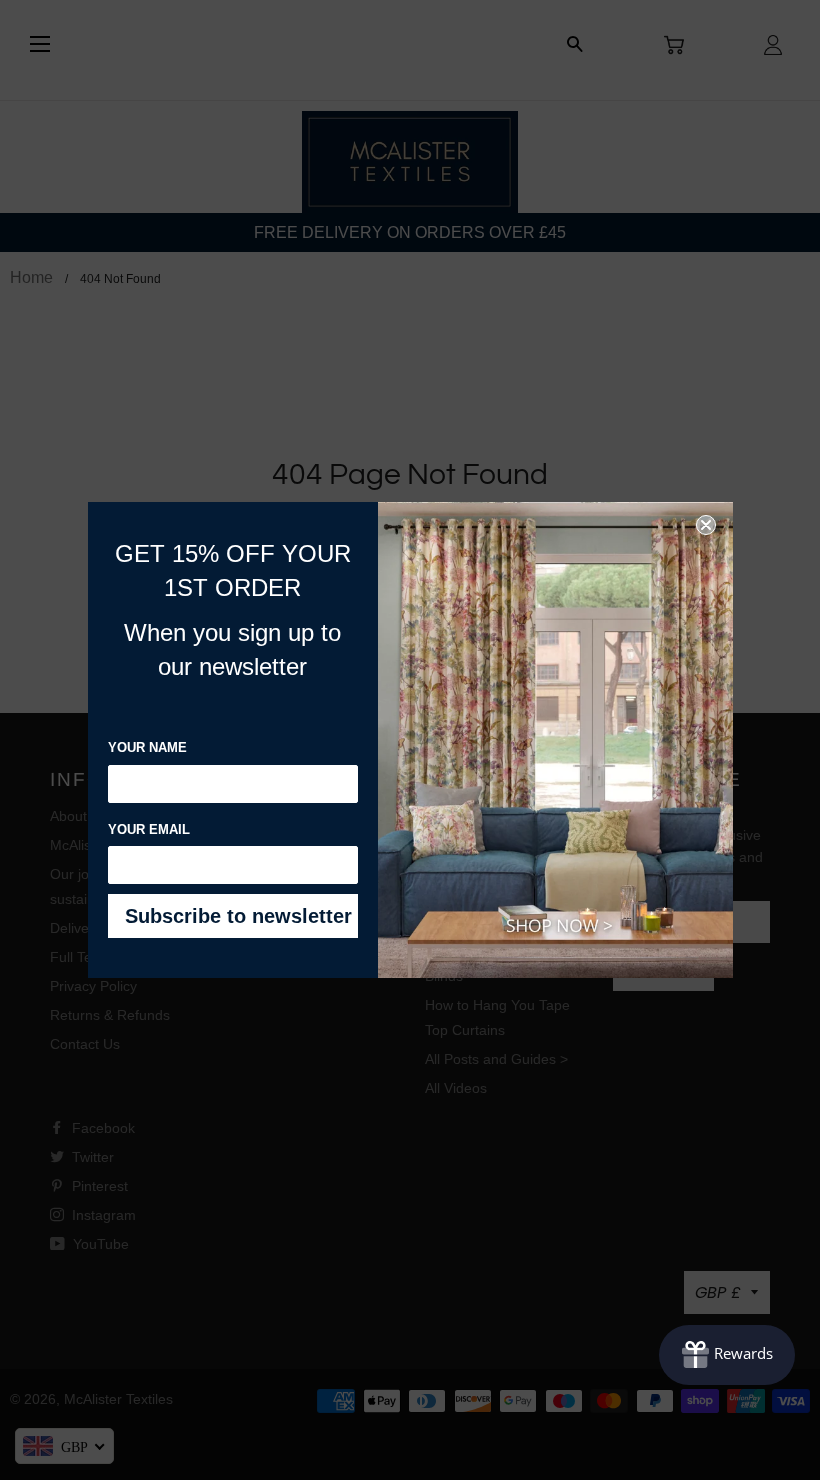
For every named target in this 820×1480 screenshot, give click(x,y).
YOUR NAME (147, 747)
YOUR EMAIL (149, 829)
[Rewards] (727, 1355)
